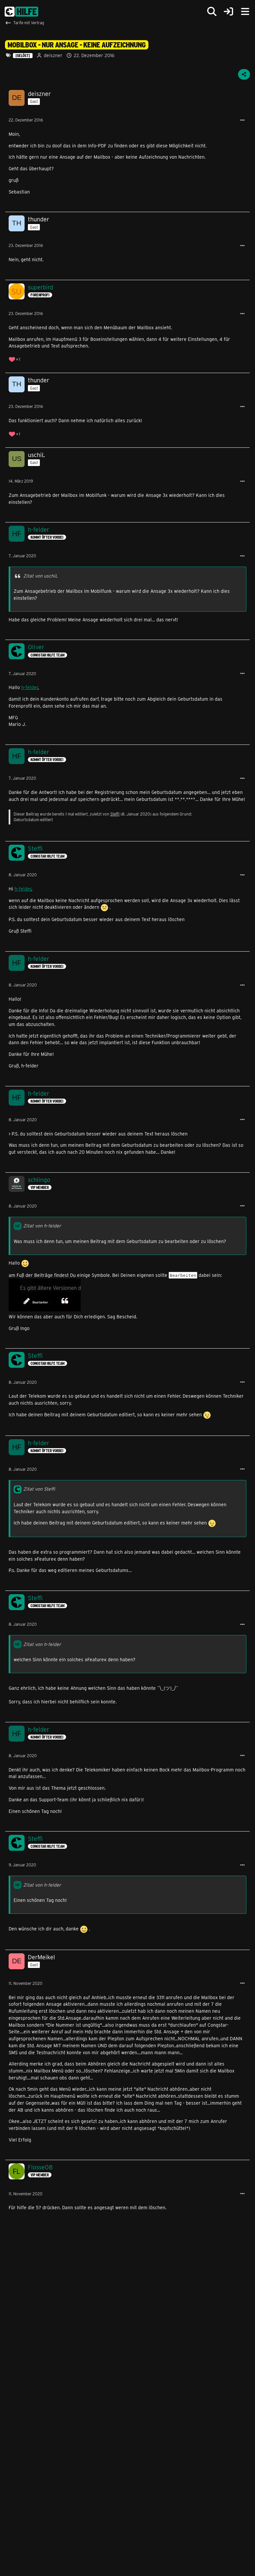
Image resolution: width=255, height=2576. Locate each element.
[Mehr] (242, 120)
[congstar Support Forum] (21, 12)
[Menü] (245, 12)
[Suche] (212, 12)
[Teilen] (244, 74)
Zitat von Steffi (39, 1489)
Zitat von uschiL (41, 576)
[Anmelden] (228, 12)
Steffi (115, 814)
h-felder (30, 687)
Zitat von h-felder (42, 1226)
